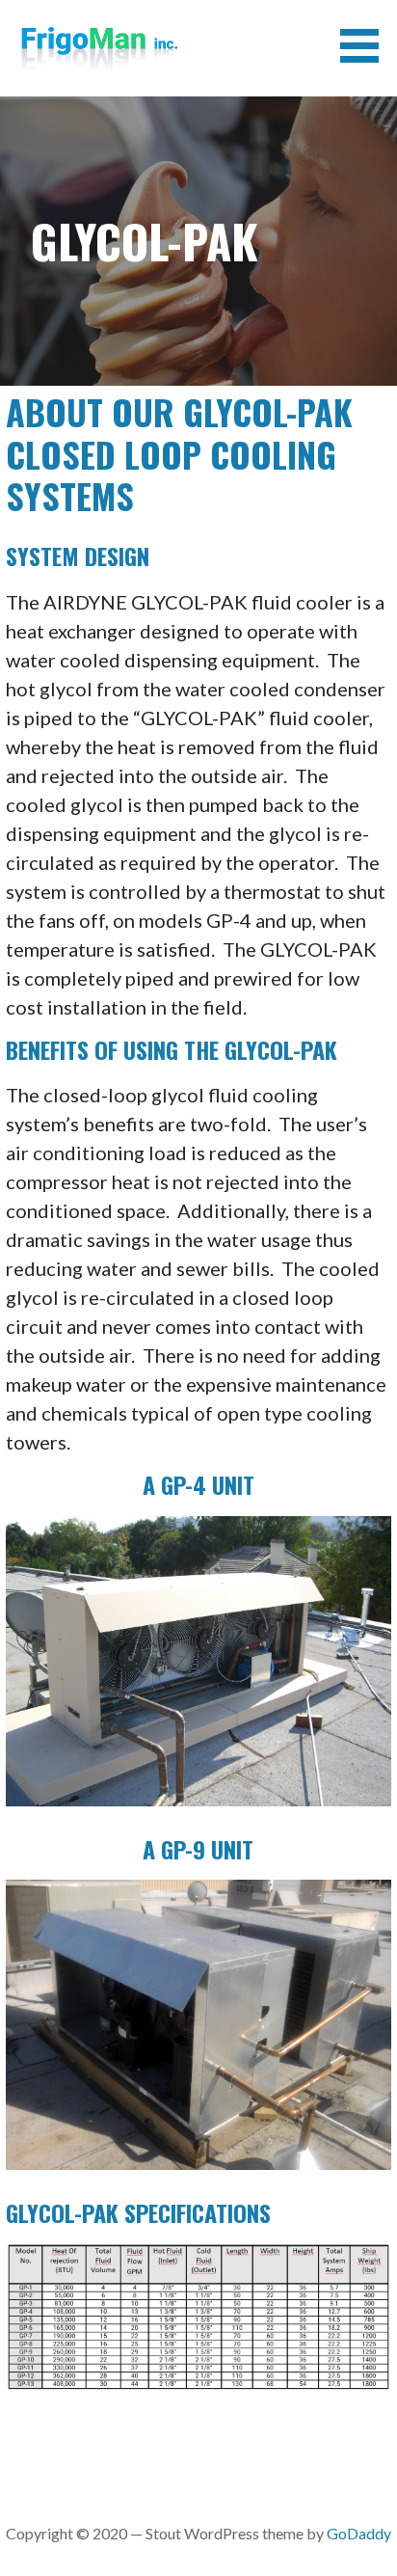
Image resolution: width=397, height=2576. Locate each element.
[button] (366, 46)
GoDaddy (359, 2533)
